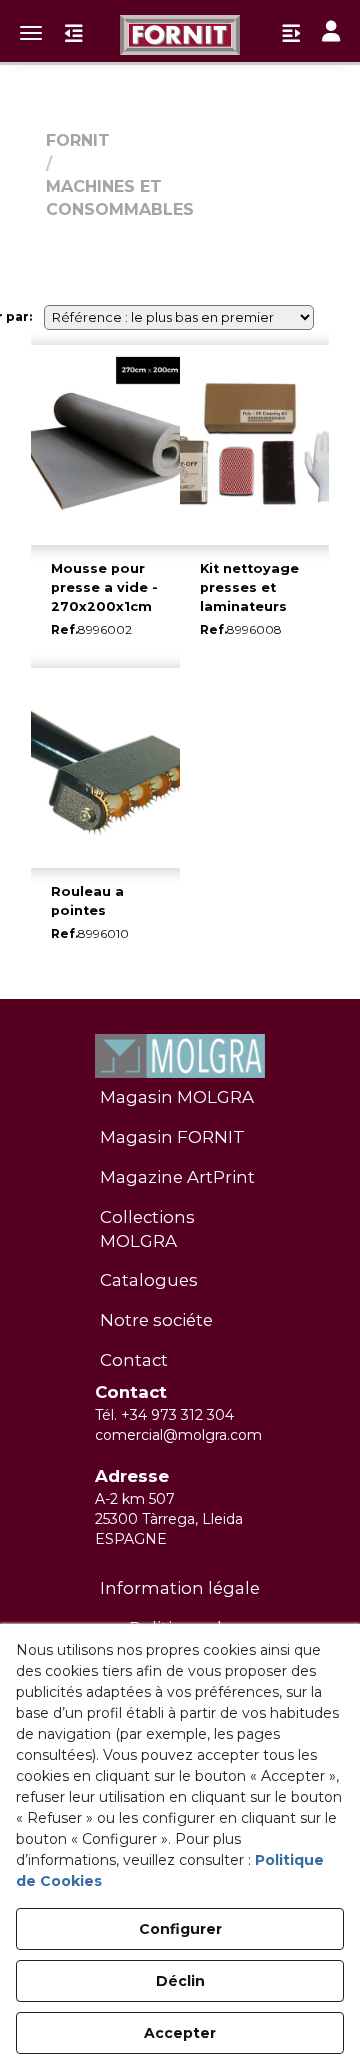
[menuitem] (180, 1098)
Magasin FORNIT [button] (172, 1137)
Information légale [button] (180, 1588)
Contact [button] (134, 1360)
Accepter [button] (180, 2033)
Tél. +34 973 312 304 (164, 1415)
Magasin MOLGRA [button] (177, 1097)
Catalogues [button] (149, 1280)
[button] (180, 35)
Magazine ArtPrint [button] (177, 1177)
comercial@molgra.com (178, 1435)
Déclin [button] (180, 1981)
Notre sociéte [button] (156, 1320)
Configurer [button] (180, 1929)
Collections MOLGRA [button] (147, 1229)
